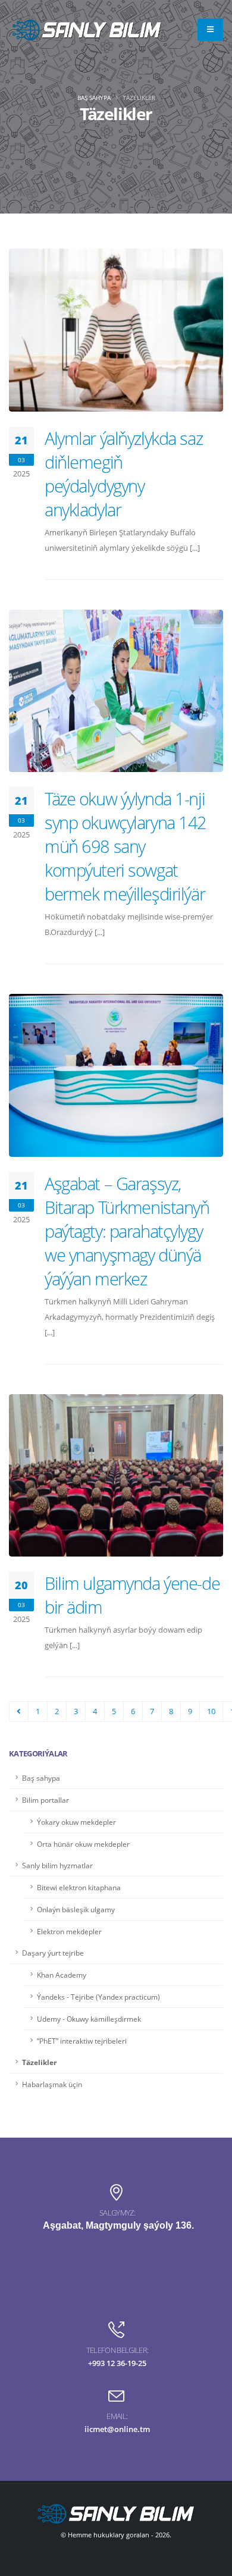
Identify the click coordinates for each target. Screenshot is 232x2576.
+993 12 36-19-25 (117, 2363)
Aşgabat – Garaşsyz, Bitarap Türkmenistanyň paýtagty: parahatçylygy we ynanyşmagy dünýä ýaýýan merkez (127, 1231)
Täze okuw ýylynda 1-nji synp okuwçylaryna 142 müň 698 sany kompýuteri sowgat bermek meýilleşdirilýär (126, 846)
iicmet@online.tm (117, 2429)
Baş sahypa (94, 98)
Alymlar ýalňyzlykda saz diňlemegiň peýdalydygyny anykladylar (123, 474)
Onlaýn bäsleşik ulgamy (76, 1909)
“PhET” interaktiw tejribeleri (82, 2041)
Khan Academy (62, 1975)
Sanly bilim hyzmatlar (57, 1865)
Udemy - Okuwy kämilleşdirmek (89, 2019)
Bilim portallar (46, 1800)
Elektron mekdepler (69, 1931)
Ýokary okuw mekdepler (76, 1822)
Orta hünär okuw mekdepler (83, 1844)
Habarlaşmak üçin (52, 2084)
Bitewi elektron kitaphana (79, 1887)
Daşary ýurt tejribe (53, 1953)
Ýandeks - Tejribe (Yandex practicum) (98, 1997)
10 (211, 1711)
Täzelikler (39, 2062)
